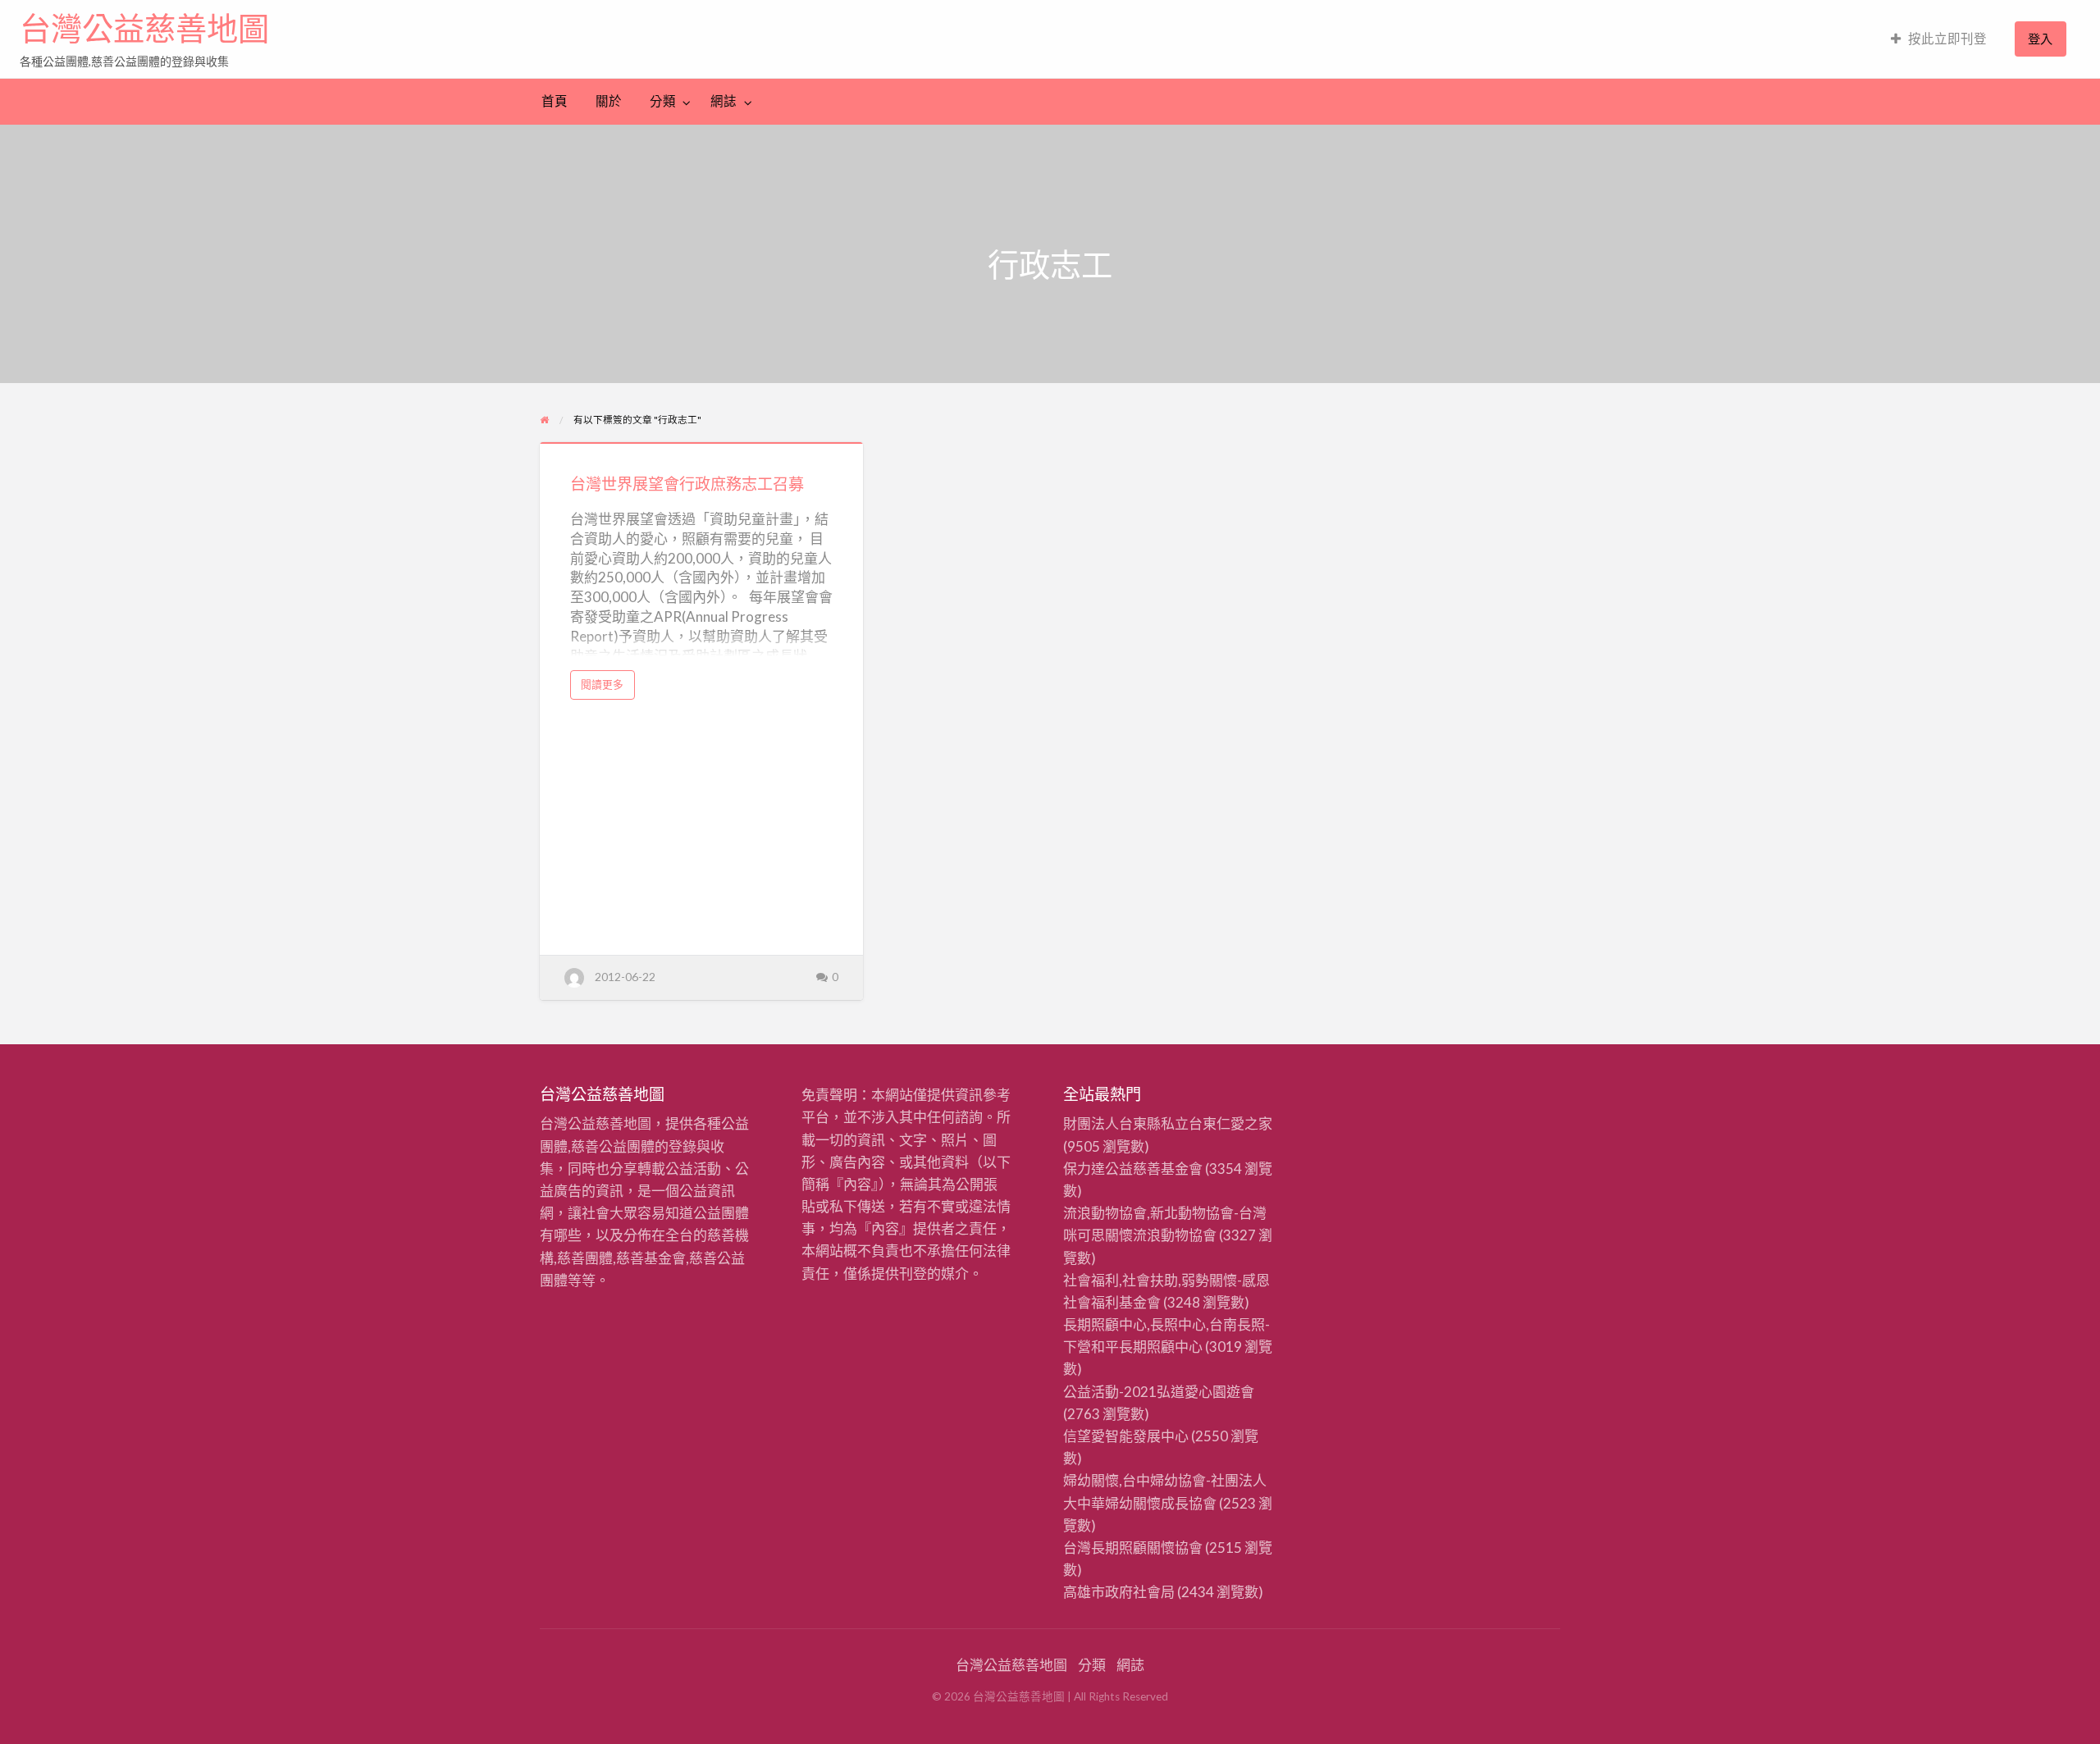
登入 (2040, 39)
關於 (609, 101)
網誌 (724, 101)
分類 (663, 101)
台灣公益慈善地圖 (144, 29)
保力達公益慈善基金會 (1133, 1169)
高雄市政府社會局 (1119, 1592)
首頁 (555, 101)
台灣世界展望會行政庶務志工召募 (687, 484)
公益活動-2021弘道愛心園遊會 (1159, 1392)
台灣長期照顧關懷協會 (1133, 1548)
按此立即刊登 (1947, 39)
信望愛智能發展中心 (1126, 1436)
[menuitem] (1939, 39)
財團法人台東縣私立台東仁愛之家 (1168, 1123)
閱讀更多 (607, 688)
